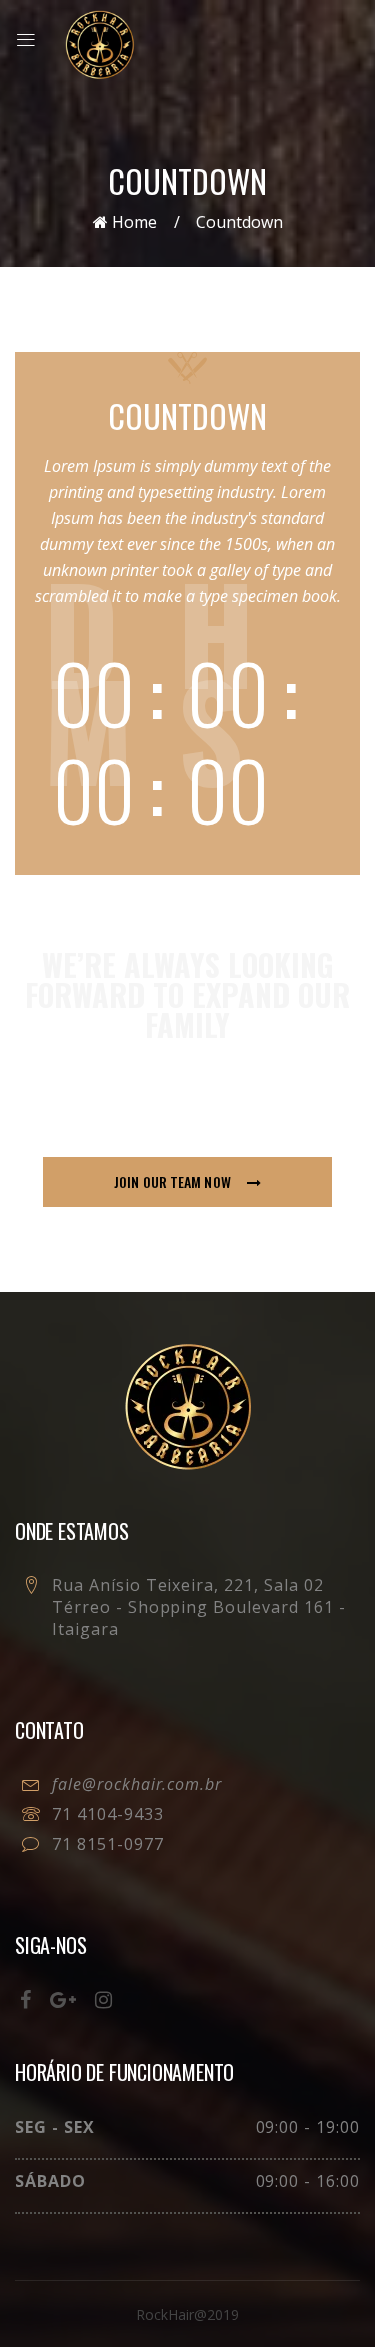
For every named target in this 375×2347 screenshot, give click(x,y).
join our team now (174, 1181)
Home (132, 222)
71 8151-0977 (108, 1844)
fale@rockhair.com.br (137, 1784)
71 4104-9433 (108, 1814)
